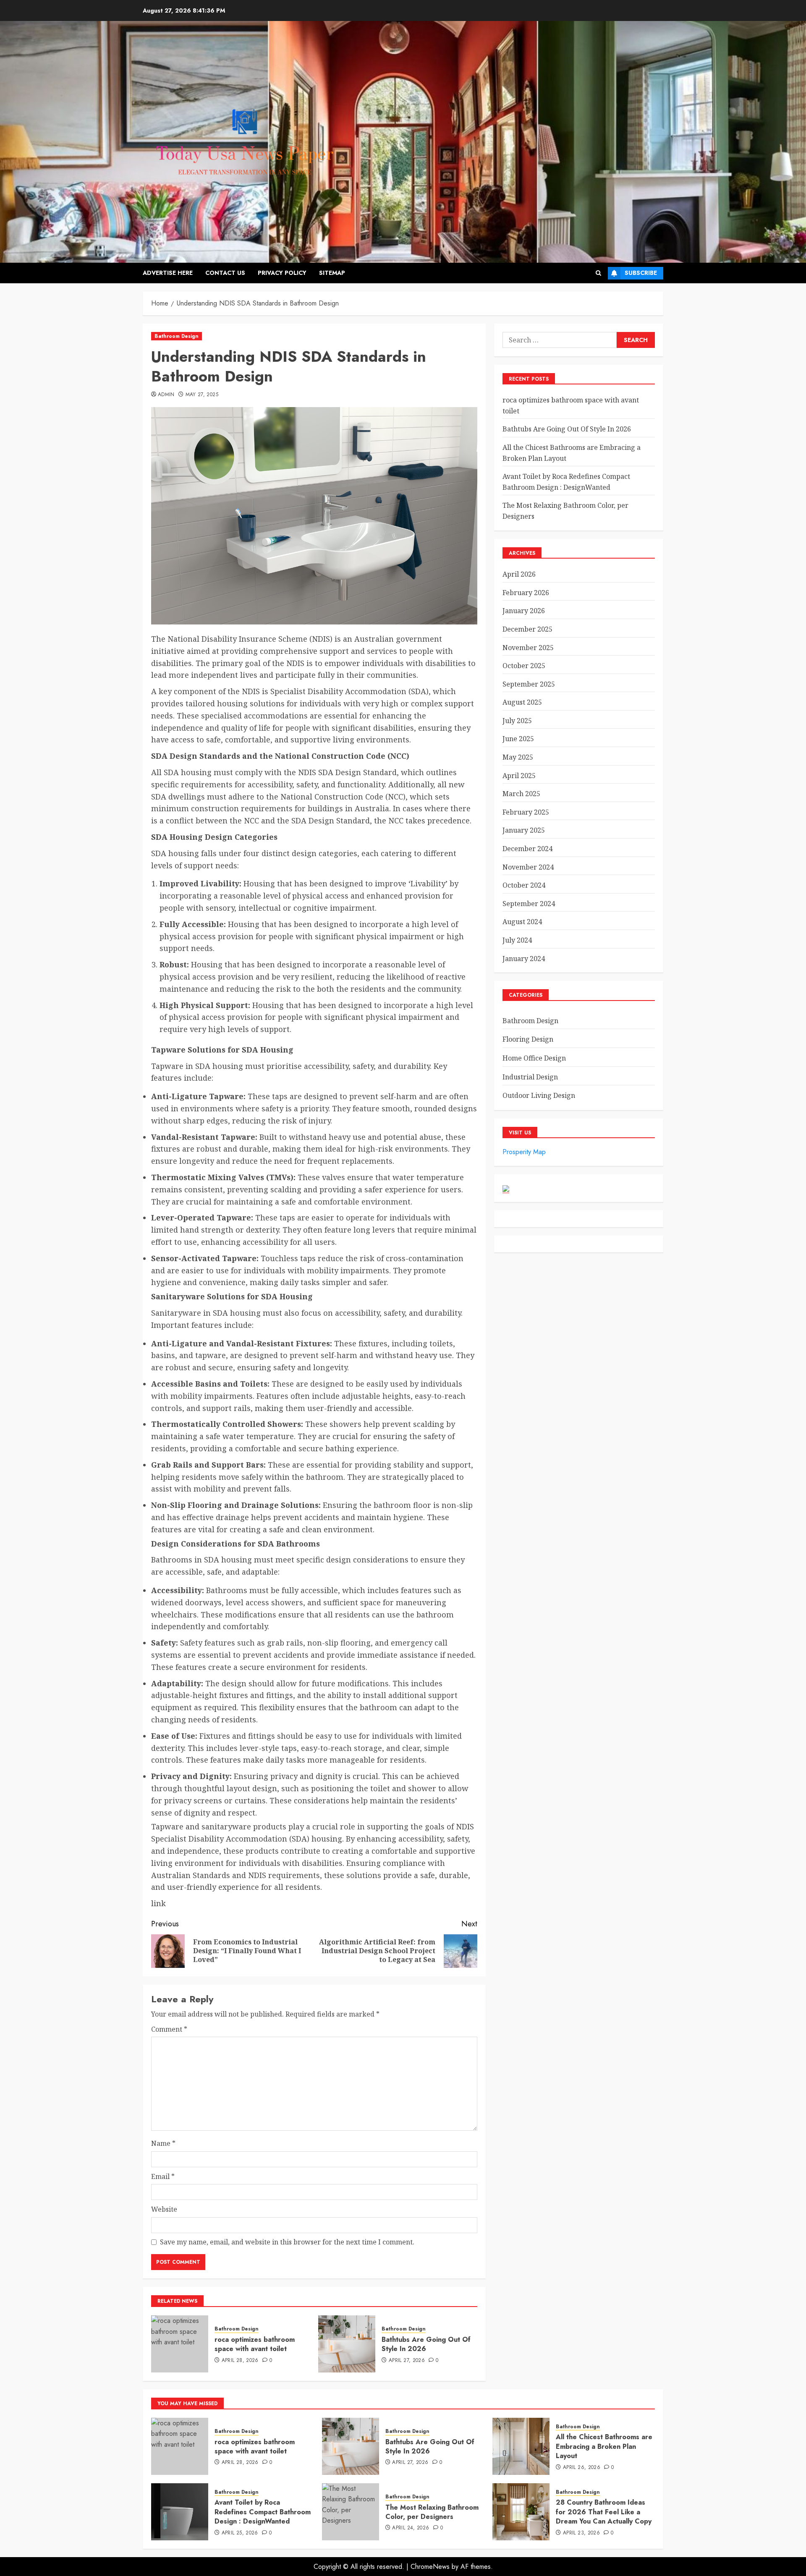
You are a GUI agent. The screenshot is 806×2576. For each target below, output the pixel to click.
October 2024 (524, 885)
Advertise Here (168, 273)
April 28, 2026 (240, 2361)
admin (166, 395)
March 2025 (521, 794)
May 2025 (518, 757)
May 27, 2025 (202, 395)
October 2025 (524, 666)
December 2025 (527, 629)
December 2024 (527, 849)
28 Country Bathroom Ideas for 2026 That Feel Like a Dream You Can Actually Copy (604, 2512)
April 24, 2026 (411, 2528)
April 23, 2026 (581, 2533)
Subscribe (641, 273)
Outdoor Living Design (539, 1095)
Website (164, 2209)
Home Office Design (534, 1058)
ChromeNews (430, 2567)
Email (163, 2176)
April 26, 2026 (582, 2468)
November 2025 (528, 648)
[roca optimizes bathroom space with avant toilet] (180, 2344)
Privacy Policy (282, 273)
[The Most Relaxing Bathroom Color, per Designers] (351, 2512)
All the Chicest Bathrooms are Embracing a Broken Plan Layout (604, 2446)
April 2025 (519, 776)
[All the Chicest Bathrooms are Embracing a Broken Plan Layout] (521, 2446)
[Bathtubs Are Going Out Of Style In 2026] (347, 2344)
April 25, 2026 (240, 2533)
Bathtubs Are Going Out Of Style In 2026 (426, 2344)
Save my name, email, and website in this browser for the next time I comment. (287, 2242)
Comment (169, 2029)
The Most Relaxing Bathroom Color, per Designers (432, 2512)
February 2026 (526, 593)
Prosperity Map (524, 1152)
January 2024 (524, 959)
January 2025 (524, 830)
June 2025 (518, 739)
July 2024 (517, 940)
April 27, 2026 (407, 2361)
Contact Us (225, 273)
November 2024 (528, 867)
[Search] (598, 273)
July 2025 (517, 721)
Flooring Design (528, 1039)
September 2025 (529, 684)
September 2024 (529, 904)
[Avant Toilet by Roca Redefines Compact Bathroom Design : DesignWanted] (180, 2512)
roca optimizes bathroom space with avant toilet (255, 2344)
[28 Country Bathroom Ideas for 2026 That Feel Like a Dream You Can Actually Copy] (521, 2512)
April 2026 (519, 574)
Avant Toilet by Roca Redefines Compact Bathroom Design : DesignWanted (263, 2512)
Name (163, 2143)
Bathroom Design (177, 336)
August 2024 (522, 922)
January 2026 (524, 611)
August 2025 (522, 702)
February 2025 (526, 812)
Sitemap (332, 273)
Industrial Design (530, 1077)
